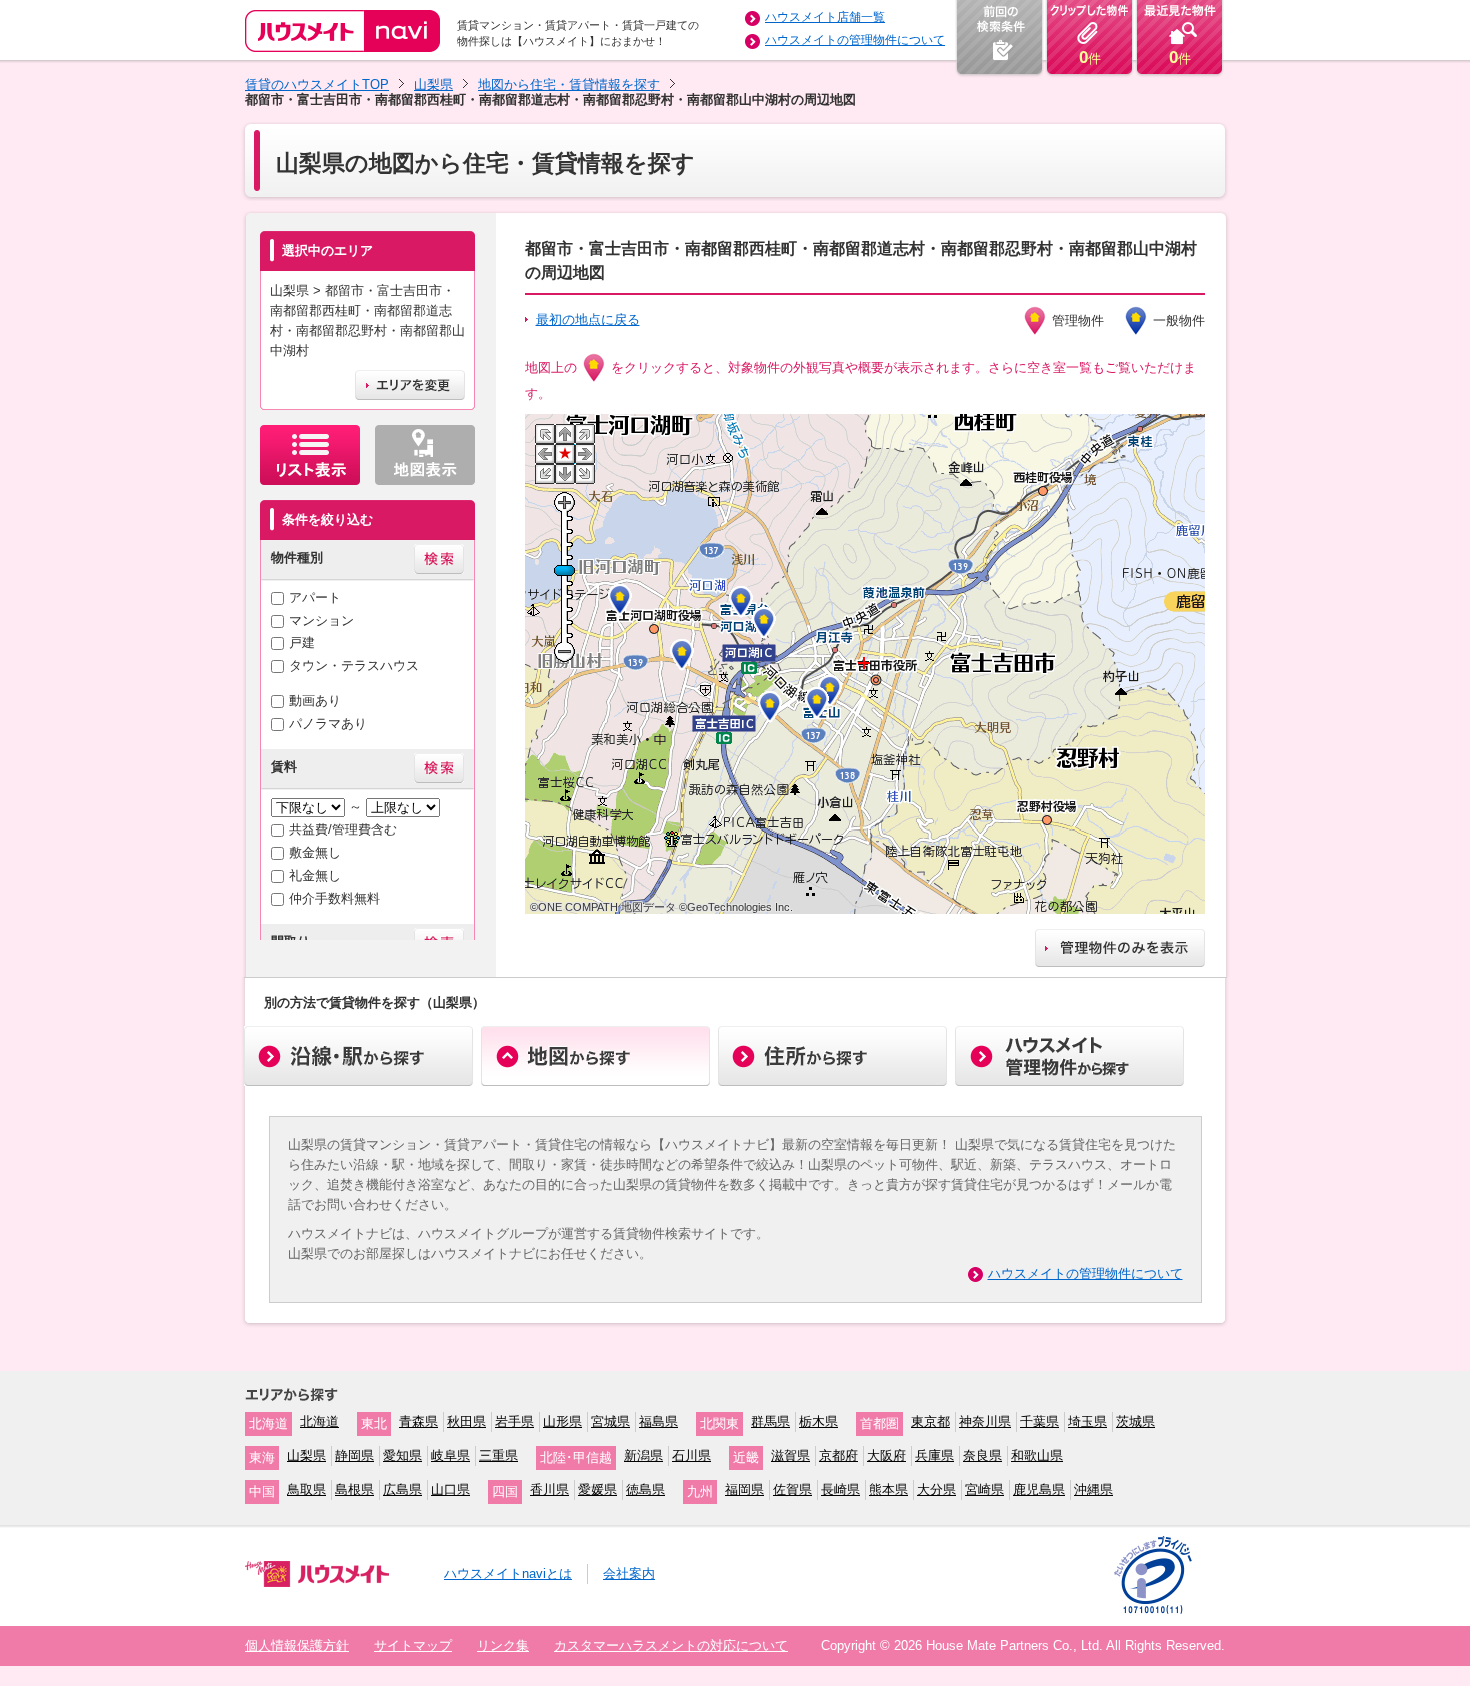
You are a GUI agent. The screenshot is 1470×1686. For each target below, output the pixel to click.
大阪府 (886, 1455)
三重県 (498, 1455)
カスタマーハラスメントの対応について (671, 1645)
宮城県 (610, 1421)
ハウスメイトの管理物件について (855, 40)
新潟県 (643, 1455)
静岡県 (354, 1455)
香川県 (549, 1489)
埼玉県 (1087, 1421)
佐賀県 (792, 1489)
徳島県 (645, 1489)
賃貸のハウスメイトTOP (317, 84)
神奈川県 (985, 1421)
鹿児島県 (1039, 1489)
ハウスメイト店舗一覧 (825, 17)
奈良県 (982, 1455)
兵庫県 (934, 1455)
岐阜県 (450, 1455)
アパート (315, 597)
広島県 (402, 1489)
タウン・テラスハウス (354, 665)
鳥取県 (306, 1489)
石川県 (691, 1455)
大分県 (936, 1489)
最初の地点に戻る (588, 319)
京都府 (838, 1455)
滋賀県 (790, 1455)
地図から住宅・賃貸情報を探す (569, 84)
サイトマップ (413, 1645)
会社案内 (629, 1573)
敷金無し (315, 852)
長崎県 (840, 1489)
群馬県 (770, 1421)
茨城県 (1135, 1421)
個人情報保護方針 (297, 1645)
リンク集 (503, 1645)
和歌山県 (1037, 1455)
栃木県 (818, 1421)
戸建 (302, 642)
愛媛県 (597, 1489)
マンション (321, 620)
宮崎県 (984, 1489)
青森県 (418, 1421)
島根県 (354, 1489)
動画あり (315, 700)
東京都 (930, 1421)
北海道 (319, 1421)
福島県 (658, 1421)
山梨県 (433, 84)
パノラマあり (328, 723)
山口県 (450, 1489)
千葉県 (1039, 1421)
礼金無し (315, 875)
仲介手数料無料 (334, 898)
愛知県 (402, 1455)
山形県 (562, 1421)
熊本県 (888, 1489)
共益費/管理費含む (343, 829)
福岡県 (744, 1489)
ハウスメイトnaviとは (508, 1573)
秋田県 (466, 1421)
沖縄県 (1093, 1489)
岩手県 (514, 1421)
